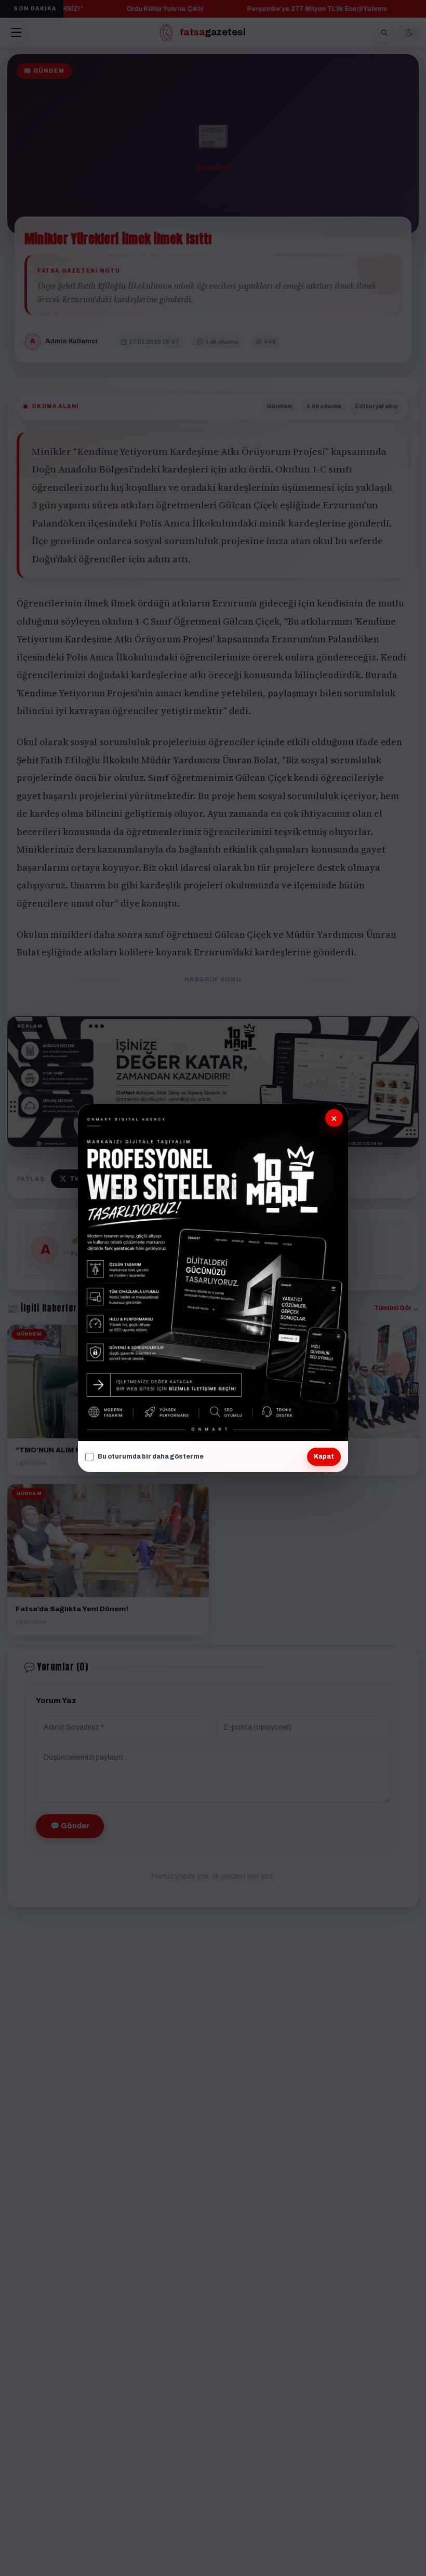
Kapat (324, 1456)
